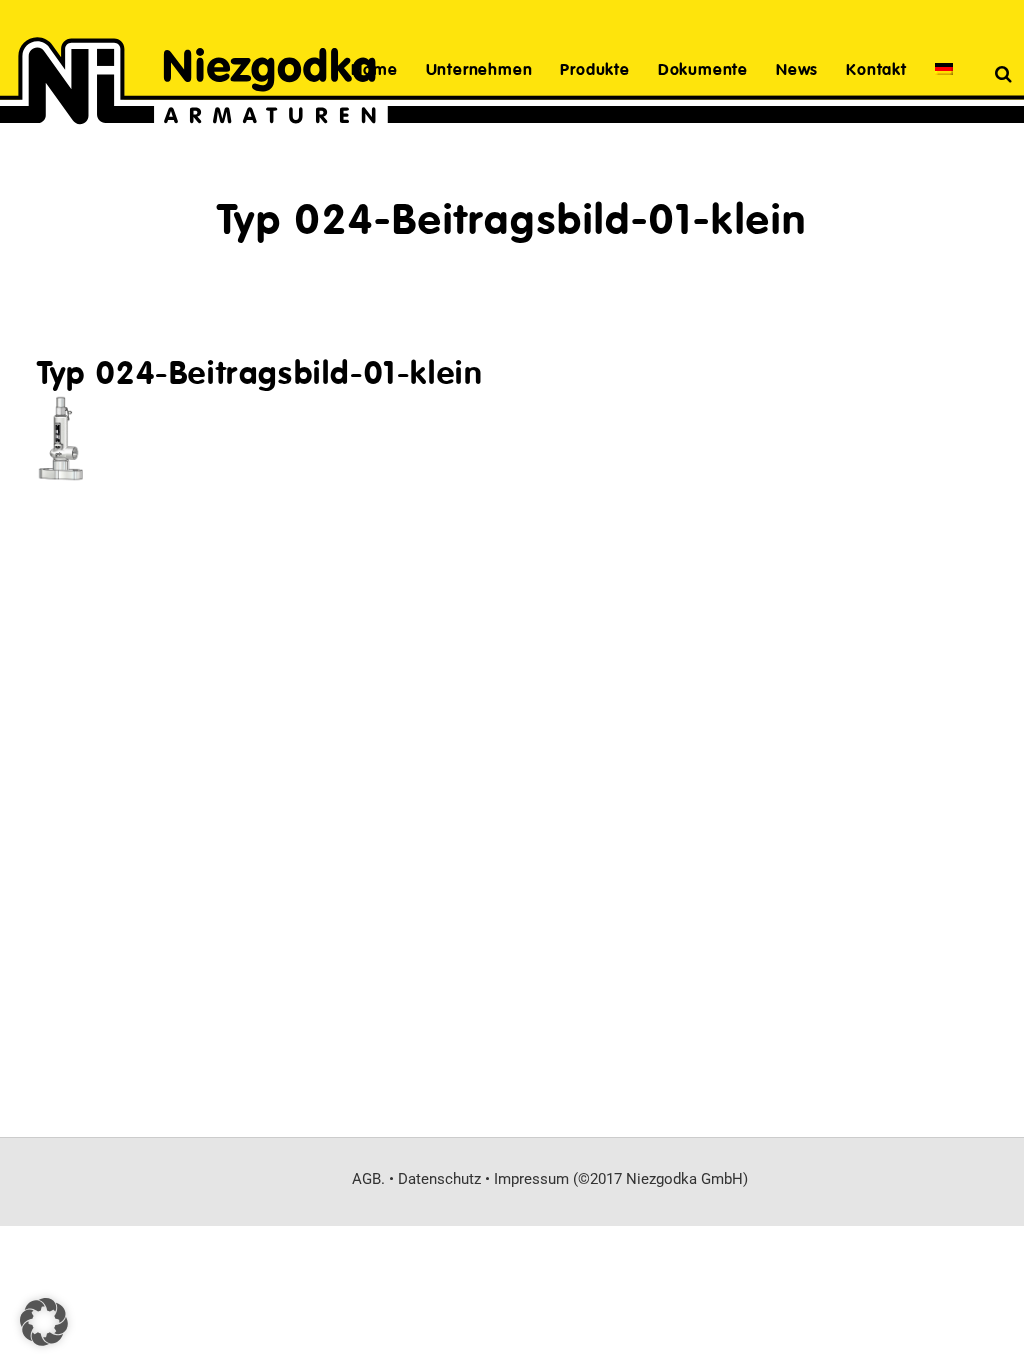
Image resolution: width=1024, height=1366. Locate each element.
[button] (44, 1322)
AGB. (368, 1179)
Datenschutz (439, 1179)
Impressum (531, 1179)
